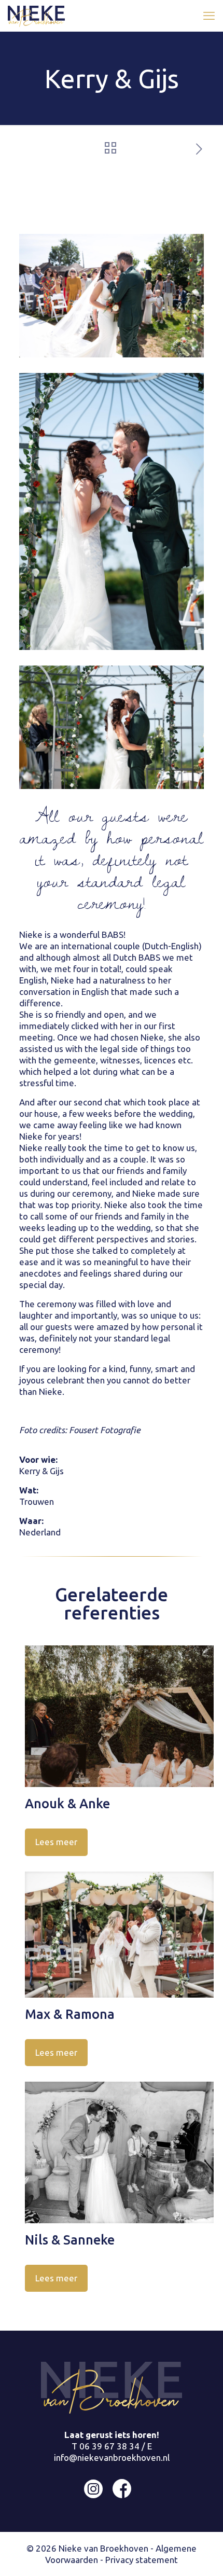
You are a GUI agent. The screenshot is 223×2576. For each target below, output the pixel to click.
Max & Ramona (70, 2014)
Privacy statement (142, 2560)
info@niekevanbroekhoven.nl (112, 2457)
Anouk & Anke (67, 1804)
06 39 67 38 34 (109, 2446)
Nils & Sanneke (70, 2240)
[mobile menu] (209, 16)
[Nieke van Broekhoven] (36, 16)
